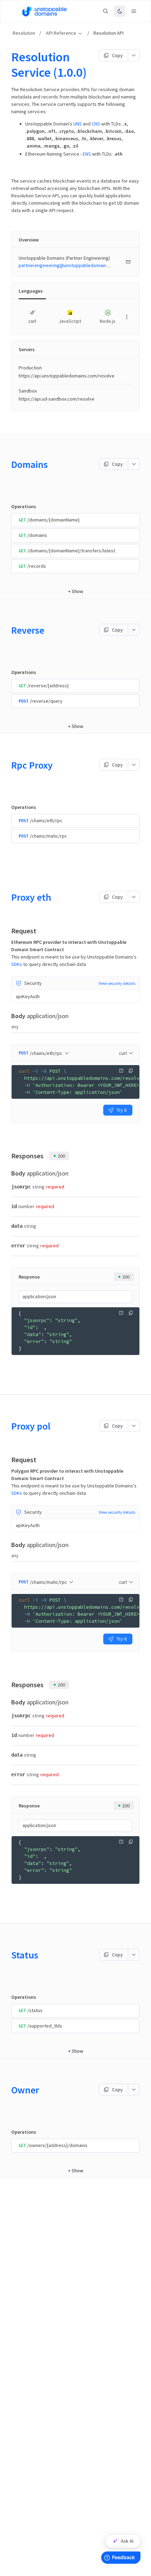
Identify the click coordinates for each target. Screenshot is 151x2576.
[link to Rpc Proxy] (8, 765)
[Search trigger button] (106, 11)
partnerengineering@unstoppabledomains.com (69, 265)
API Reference (61, 33)
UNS (78, 124)
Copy (117, 55)
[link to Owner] (8, 2090)
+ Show (76, 591)
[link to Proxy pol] (8, 1426)
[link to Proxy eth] (8, 897)
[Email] (128, 262)
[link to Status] (8, 1955)
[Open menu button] (134, 11)
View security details (117, 983)
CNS (96, 124)
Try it (122, 1110)
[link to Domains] (8, 464)
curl (123, 1053)
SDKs (17, 964)
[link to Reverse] (8, 630)
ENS (87, 154)
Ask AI (127, 2541)
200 (61, 1156)
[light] (120, 11)
